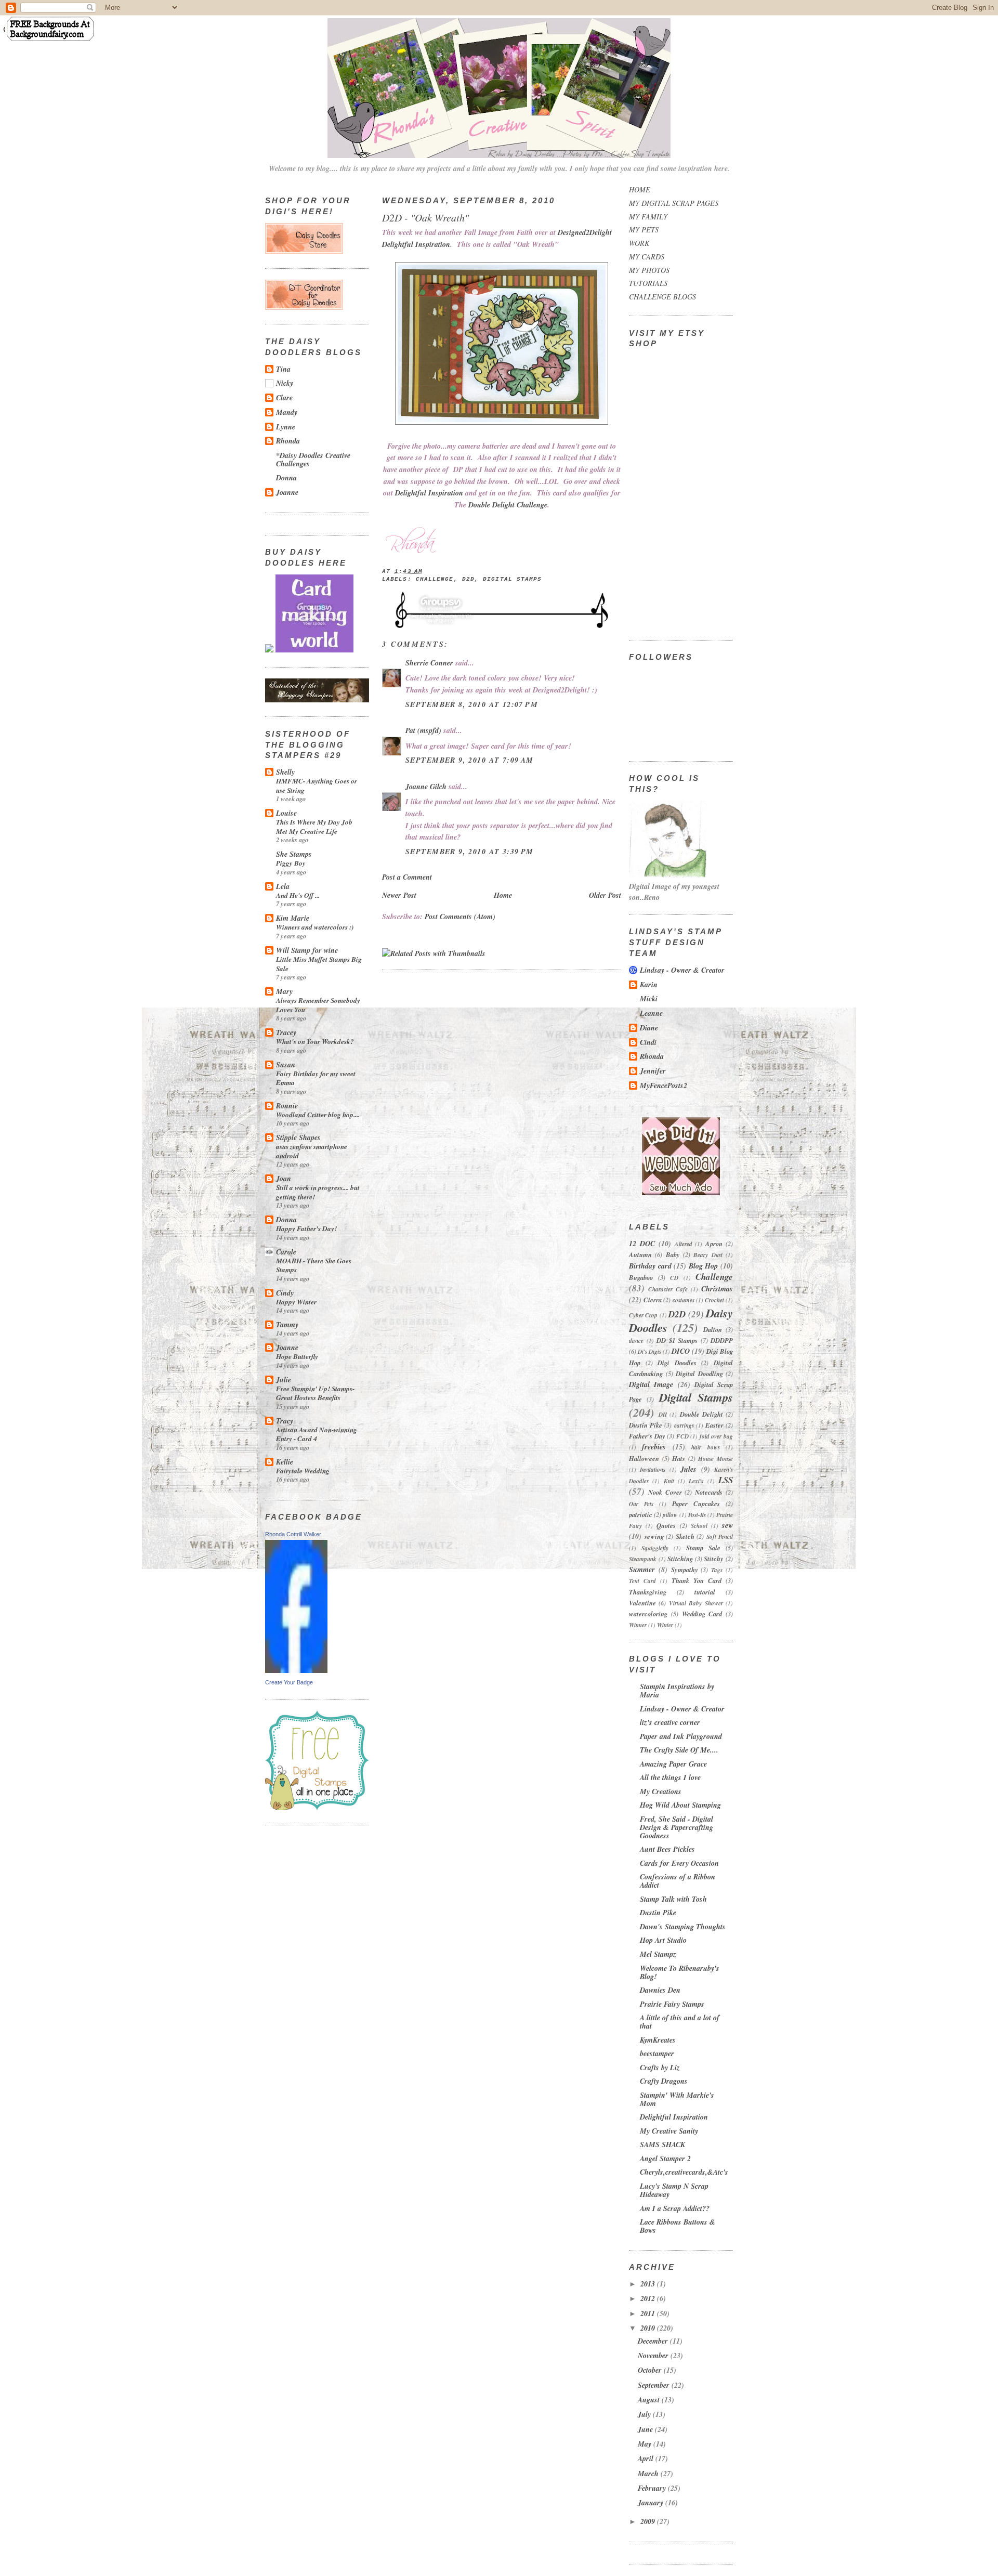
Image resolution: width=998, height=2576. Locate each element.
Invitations (653, 1470)
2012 (649, 2298)
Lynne (286, 427)
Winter (665, 1625)
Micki (649, 999)
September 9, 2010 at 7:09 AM (470, 760)
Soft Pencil (720, 1537)
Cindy (285, 1293)
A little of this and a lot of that (680, 2022)
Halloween (644, 1458)
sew (727, 1525)
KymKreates (658, 2040)
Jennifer (653, 1071)
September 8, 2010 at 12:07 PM (472, 704)
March (649, 2474)
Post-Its (697, 1515)
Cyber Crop (643, 1315)
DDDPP (722, 1340)
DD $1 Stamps (677, 1340)
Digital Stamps (512, 579)
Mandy (287, 412)
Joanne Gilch (426, 787)
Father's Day (647, 1436)
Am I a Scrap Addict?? (675, 2208)
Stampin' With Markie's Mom (677, 2099)
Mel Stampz (658, 1954)
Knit (669, 1481)
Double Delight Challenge (508, 505)
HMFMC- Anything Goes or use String (317, 785)
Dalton (713, 1329)
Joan (284, 1179)
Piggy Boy (291, 863)
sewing (654, 1536)
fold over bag (716, 1436)
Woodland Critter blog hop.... (318, 1114)
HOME (640, 189)
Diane (649, 1028)
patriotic (641, 1514)
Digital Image (651, 1384)
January (652, 2503)
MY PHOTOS (649, 270)
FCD (682, 1436)
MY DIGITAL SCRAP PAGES (674, 203)
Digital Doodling (699, 1374)
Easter (714, 1425)
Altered (684, 1244)
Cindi (648, 1042)
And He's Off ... (298, 895)
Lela (283, 886)
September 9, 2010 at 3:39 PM (470, 852)
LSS (726, 1480)
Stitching (680, 1559)
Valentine (642, 1603)
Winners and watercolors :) (315, 927)
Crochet (714, 1300)
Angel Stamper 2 (665, 2159)
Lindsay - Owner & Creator (682, 970)
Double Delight (701, 1414)
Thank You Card (697, 1580)
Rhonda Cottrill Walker (293, 1534)
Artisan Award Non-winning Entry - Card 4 (317, 1434)
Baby (673, 1254)
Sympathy (685, 1570)
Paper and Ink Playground (681, 1736)
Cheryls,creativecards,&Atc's (684, 2172)
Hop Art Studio (663, 1940)
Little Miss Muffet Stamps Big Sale (319, 964)
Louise (286, 813)
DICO (681, 1351)
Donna (286, 478)
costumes (684, 1300)
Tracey (286, 1032)
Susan (286, 1065)
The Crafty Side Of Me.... (679, 1750)
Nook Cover (665, 1492)
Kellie (285, 1462)
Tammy (287, 1325)
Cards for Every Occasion (679, 1863)
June (646, 2429)
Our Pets (641, 1504)
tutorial (705, 1592)
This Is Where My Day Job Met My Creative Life (314, 826)
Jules (688, 1469)
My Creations (661, 1792)
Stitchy (714, 1559)
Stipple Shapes (298, 1137)
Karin (649, 985)
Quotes (666, 1525)
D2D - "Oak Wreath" (425, 217)
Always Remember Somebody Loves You (318, 1005)
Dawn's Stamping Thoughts (683, 1927)
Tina (283, 369)
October (651, 2370)
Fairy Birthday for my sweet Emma (316, 1078)
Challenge (435, 579)
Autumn (640, 1254)
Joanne (287, 492)
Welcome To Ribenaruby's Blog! (680, 1972)
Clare (284, 398)
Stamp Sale (703, 1548)
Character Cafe (668, 1289)
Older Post (605, 895)
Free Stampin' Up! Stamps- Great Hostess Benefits (315, 1393)
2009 (649, 2521)
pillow (670, 1515)
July (645, 2414)
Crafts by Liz (660, 2068)
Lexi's (696, 1481)
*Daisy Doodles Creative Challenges (313, 460)
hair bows (705, 1447)
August (650, 2400)
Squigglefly (655, 1548)
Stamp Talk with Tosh (673, 1899)
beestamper (657, 2054)
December (654, 2341)
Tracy (285, 1421)
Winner (638, 1625)
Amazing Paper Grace (673, 1764)
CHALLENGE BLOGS (662, 297)
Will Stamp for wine (307, 950)
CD (674, 1278)
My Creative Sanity (669, 2131)
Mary (284, 991)
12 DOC (642, 1244)
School (699, 1526)
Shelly (285, 772)
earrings (684, 1426)
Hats (679, 1458)
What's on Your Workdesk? (315, 1041)
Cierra (653, 1300)
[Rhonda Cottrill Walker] (296, 1670)
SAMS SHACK (662, 2145)
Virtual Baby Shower (696, 1603)
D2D (468, 579)
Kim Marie (293, 918)
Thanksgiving (648, 1592)
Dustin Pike (646, 1425)
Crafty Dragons (664, 2081)
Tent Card (642, 1581)
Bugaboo (641, 1277)
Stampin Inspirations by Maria (677, 1691)
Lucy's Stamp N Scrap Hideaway (674, 2190)
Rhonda (288, 441)
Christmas (717, 1289)
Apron (714, 1244)
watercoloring (648, 1614)
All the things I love (670, 1777)
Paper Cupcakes (696, 1503)
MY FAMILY (648, 217)
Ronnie (287, 1106)
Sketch (685, 1536)
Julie (284, 1380)
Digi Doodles (677, 1363)
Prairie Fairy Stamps (672, 2004)
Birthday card (650, 1266)
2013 (649, 2284)
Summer (642, 1570)
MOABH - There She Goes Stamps (314, 1265)
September (655, 2385)
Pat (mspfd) (423, 730)
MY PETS (644, 230)
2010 (649, 2328)
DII (663, 1415)
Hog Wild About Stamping (680, 1805)
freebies (654, 1447)
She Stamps (294, 854)
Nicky (285, 383)
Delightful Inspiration (429, 493)
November (654, 2356)
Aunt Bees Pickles (667, 1849)
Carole (286, 1252)
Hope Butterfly (297, 1356)
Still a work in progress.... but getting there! (318, 1192)
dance (636, 1341)
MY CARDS (647, 257)
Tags (717, 1570)
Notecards (709, 1492)
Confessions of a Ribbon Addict (678, 1881)
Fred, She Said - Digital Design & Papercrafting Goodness (677, 1827)
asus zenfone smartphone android (312, 1151)
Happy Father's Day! (306, 1228)
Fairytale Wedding (303, 1470)
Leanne (651, 1013)
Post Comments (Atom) (460, 917)
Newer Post (399, 895)
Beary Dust (708, 1255)
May (646, 2444)
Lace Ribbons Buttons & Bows (678, 2226)
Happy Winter (296, 1302)
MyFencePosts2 (664, 1086)
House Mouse (715, 1459)
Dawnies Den (660, 1990)
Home (503, 895)
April (647, 2459)
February (653, 2488)
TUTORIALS (648, 283)
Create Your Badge (289, 1682)
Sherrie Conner (429, 663)
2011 (649, 2313)
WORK (639, 243)
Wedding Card (702, 1614)
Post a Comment (407, 877)
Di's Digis (649, 1352)
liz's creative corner (670, 1722)
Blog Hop (704, 1266)
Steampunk (643, 1559)
